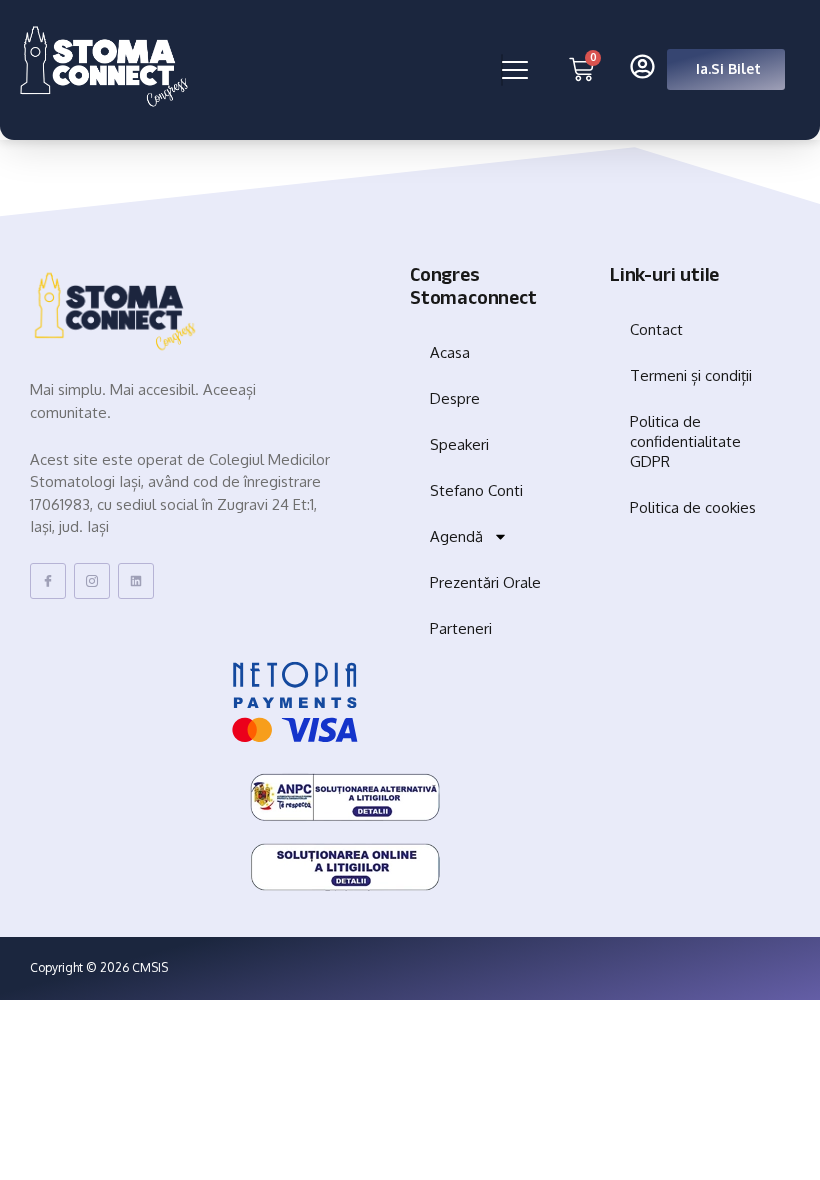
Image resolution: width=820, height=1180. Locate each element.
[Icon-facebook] (48, 581)
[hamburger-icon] (502, 70)
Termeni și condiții (691, 375)
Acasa (450, 352)
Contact (656, 329)
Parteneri (461, 628)
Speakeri (459, 444)
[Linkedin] (136, 581)
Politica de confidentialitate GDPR (685, 441)
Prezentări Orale (485, 582)
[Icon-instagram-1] (92, 581)
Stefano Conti (476, 490)
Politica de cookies (693, 507)
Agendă (456, 536)
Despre (455, 398)
